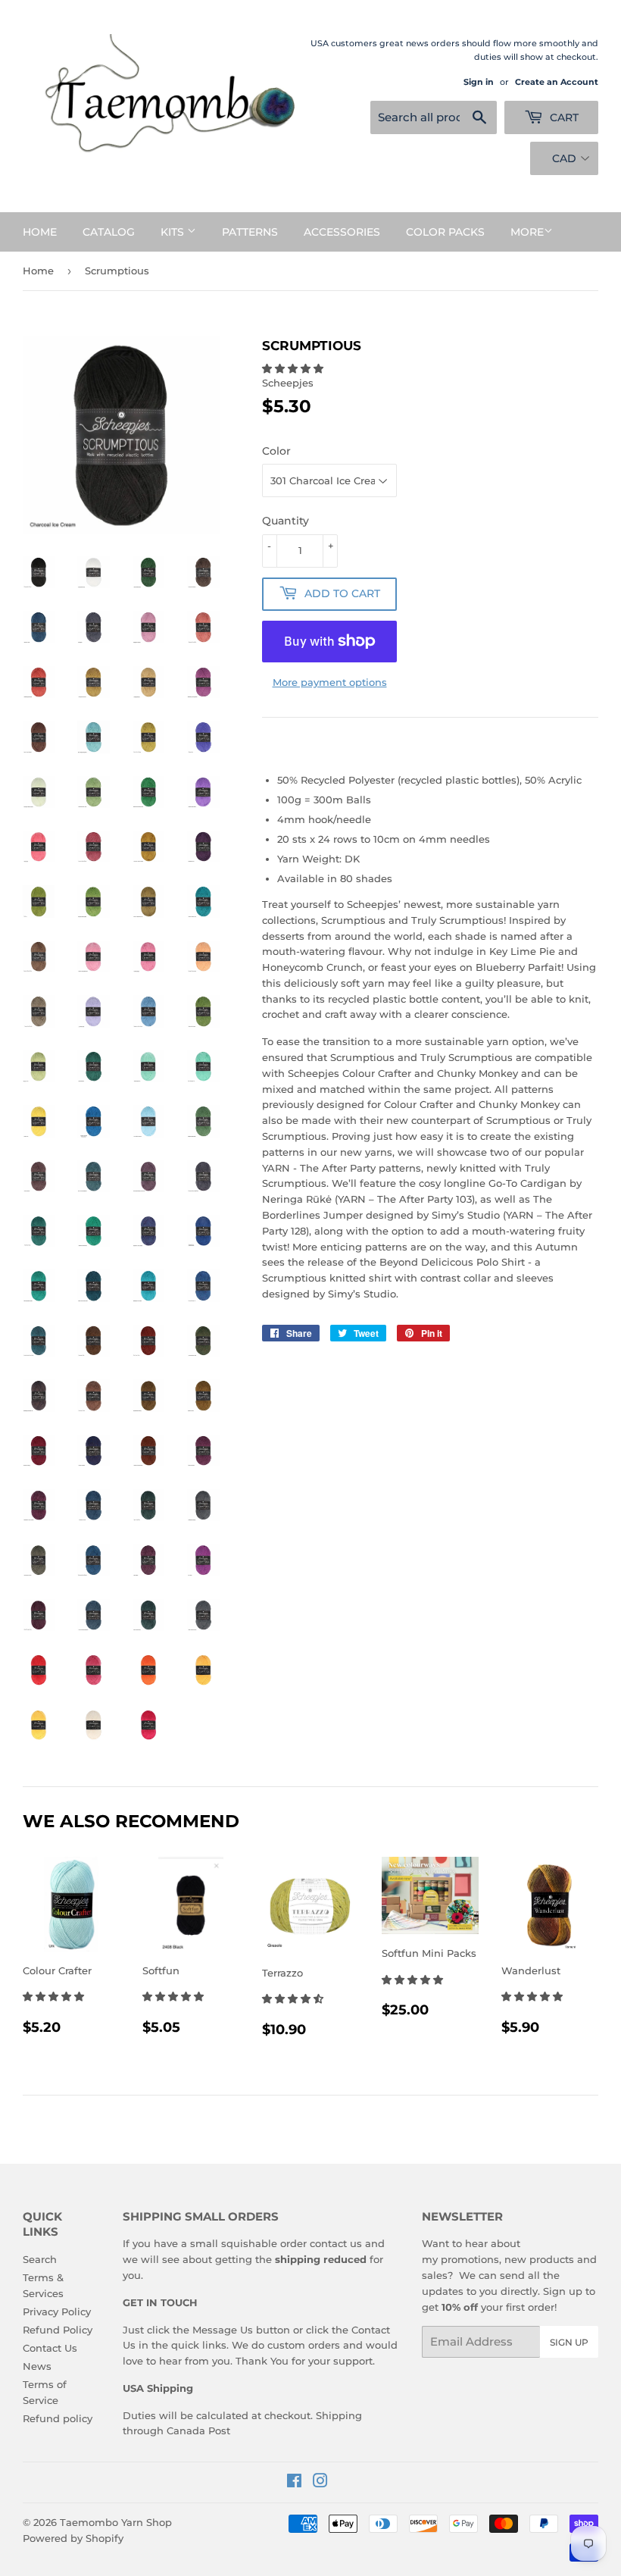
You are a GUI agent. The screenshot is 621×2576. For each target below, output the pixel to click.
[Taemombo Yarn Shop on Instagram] (320, 2483)
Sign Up (569, 2342)
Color (276, 451)
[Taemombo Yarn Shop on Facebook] (294, 2483)
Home (40, 232)
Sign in (479, 82)
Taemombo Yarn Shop (116, 2522)
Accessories (342, 232)
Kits (174, 232)
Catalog (109, 232)
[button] (294, 368)
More (527, 232)
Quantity (286, 521)
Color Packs (445, 232)
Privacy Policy (57, 2312)
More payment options (330, 682)
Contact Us (50, 2348)
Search (40, 2259)
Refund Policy (58, 2330)
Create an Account (557, 82)
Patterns (250, 232)
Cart (563, 117)
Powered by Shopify (73, 2538)
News (37, 2366)
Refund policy (58, 2418)
